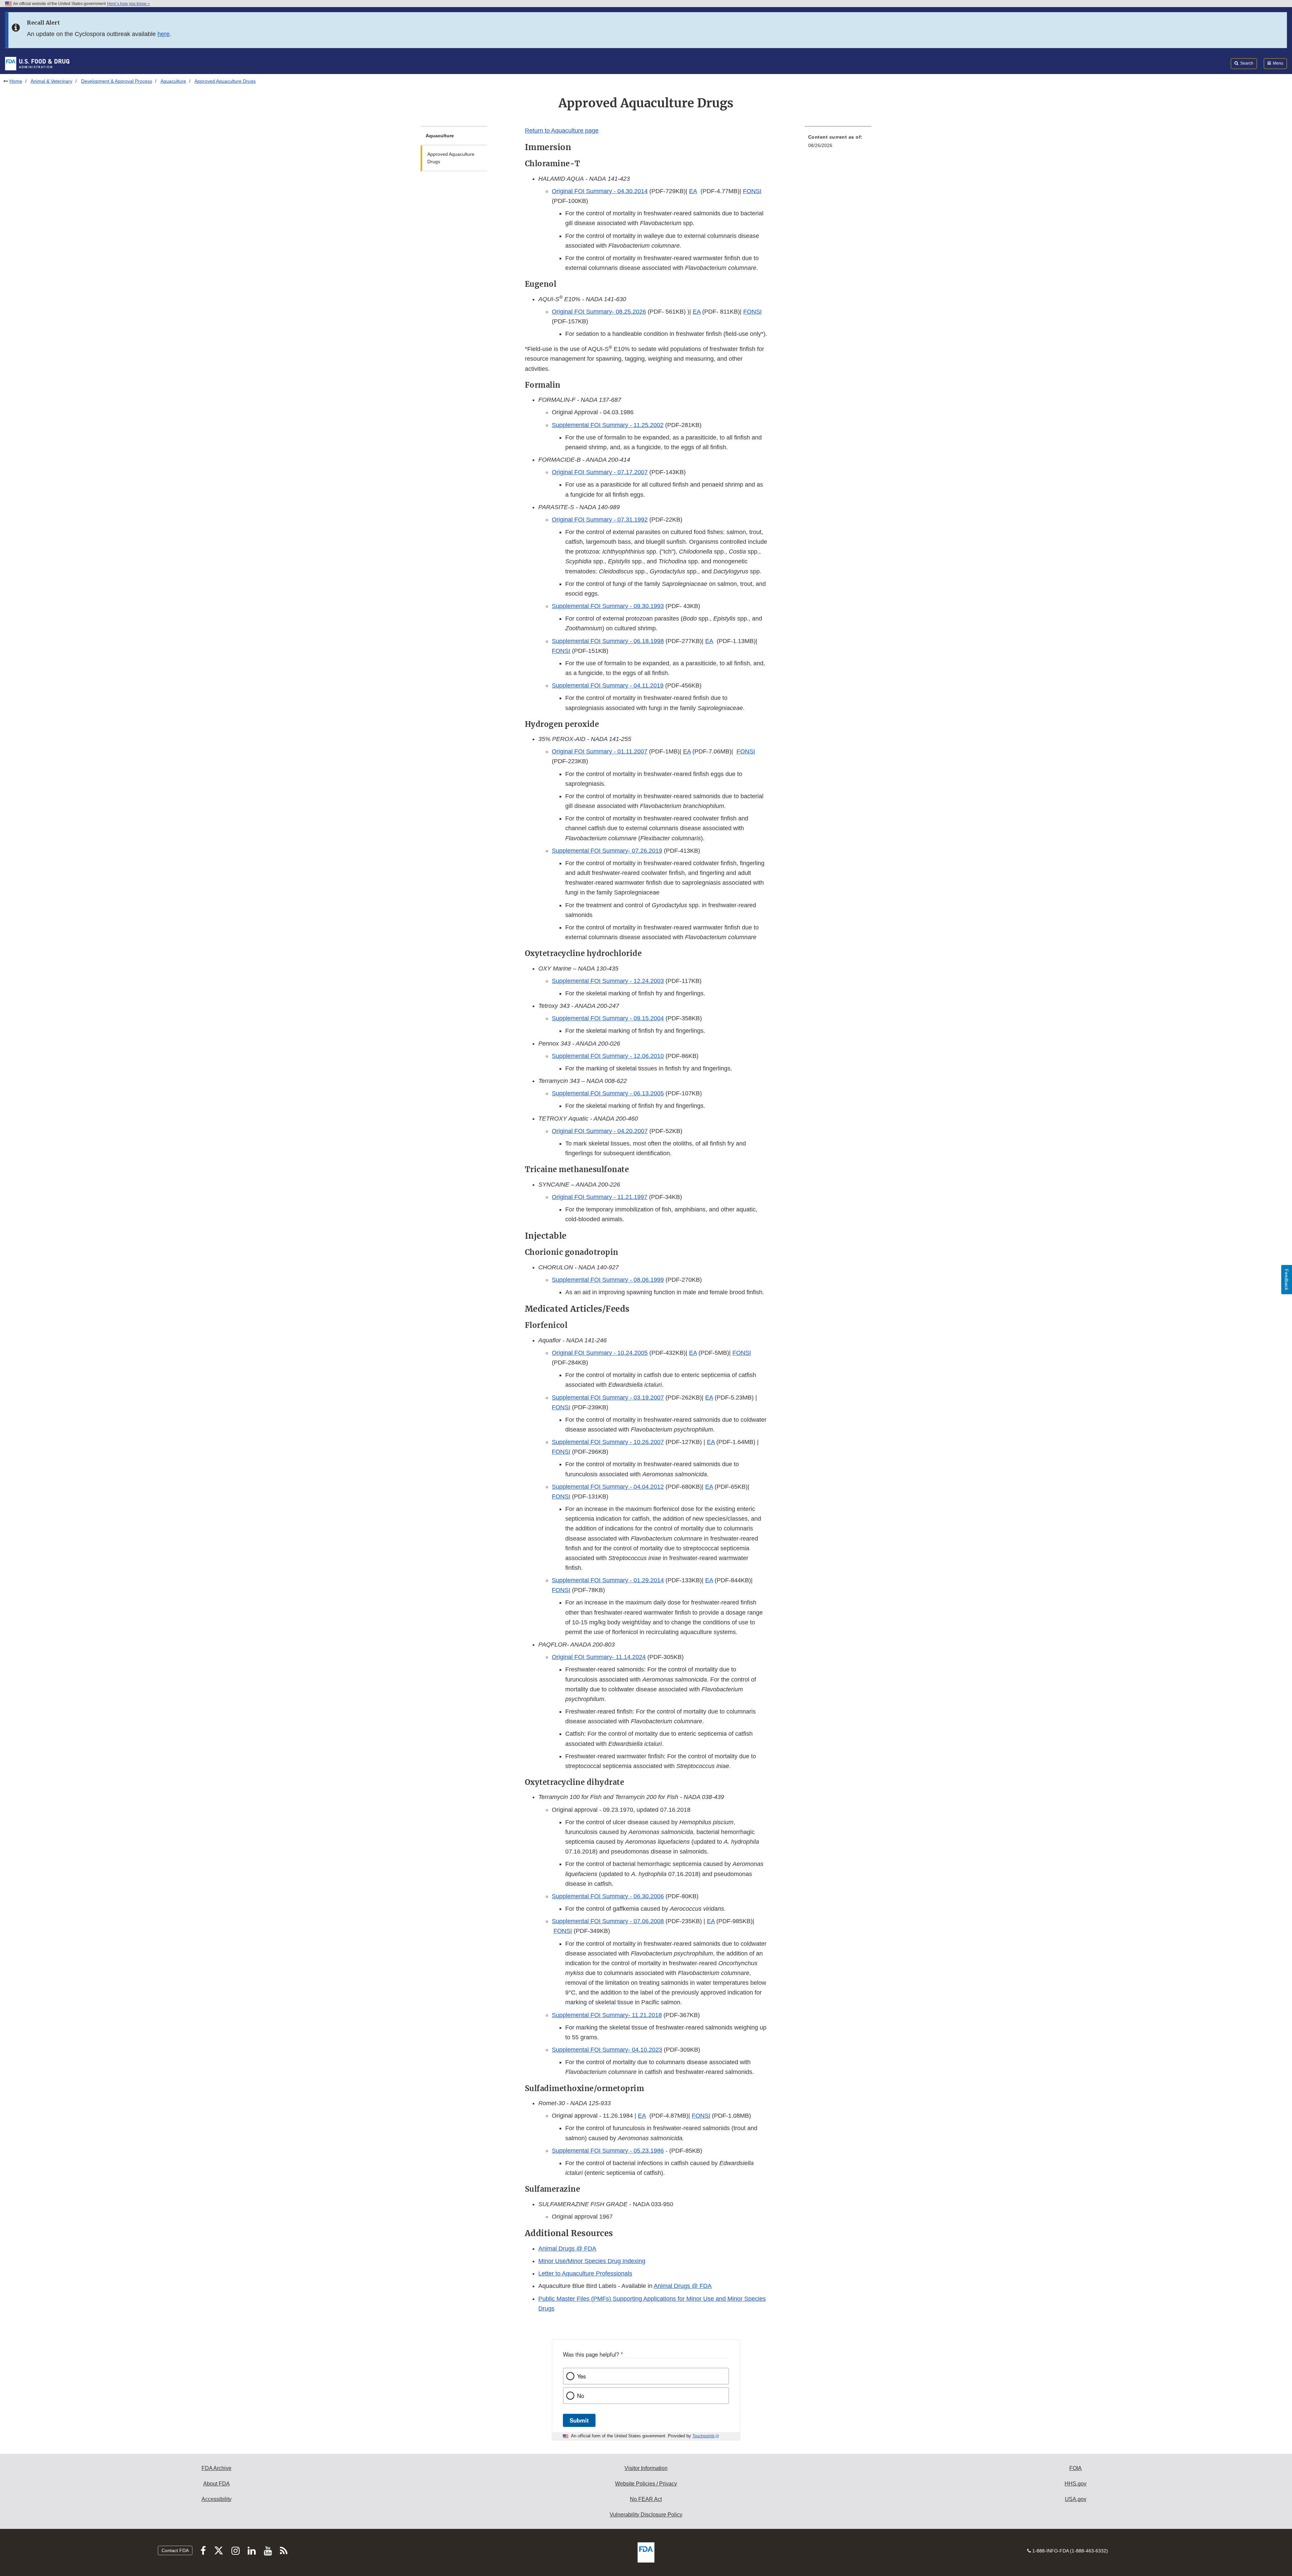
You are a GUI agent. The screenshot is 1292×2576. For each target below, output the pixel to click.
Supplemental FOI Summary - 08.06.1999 (608, 1280)
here (164, 34)
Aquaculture (173, 81)
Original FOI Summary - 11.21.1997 (600, 1197)
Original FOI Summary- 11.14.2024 (599, 1657)
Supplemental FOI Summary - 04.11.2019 (608, 685)
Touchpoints (704, 2436)
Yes (581, 2376)
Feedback (1287, 1280)
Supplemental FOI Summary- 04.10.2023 (607, 2050)
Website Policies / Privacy (646, 2484)
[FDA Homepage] (37, 63)
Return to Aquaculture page (562, 131)
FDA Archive (217, 2468)
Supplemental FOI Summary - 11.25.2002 (608, 425)
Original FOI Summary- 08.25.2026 (599, 312)
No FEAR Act (646, 2499)
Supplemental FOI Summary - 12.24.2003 (608, 981)
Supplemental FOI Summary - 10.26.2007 (608, 1442)
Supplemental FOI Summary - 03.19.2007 (608, 1398)
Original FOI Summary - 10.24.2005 (600, 1353)
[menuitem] (838, 143)
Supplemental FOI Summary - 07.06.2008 (608, 1921)
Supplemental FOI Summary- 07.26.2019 (607, 851)
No (581, 2396)
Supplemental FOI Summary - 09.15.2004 (608, 1018)
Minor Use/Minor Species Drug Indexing (592, 2261)
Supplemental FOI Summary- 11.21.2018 (607, 2015)
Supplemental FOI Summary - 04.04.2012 (608, 1487)
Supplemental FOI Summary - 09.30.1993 (608, 606)
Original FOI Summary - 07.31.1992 (600, 520)
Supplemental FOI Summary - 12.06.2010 (608, 1056)
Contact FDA (175, 2550)
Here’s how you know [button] (127, 4)
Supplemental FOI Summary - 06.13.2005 (608, 1093)
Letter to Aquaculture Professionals (585, 2273)
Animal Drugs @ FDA (567, 2249)
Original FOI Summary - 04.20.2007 (600, 1131)
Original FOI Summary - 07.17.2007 (600, 472)
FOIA (1075, 2468)
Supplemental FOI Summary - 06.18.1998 (608, 641)
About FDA (217, 2484)
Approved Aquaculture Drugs (451, 158)
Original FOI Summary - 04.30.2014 (600, 191)
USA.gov (1076, 2499)
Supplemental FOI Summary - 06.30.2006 (608, 1896)
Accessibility (217, 2499)
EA (693, 191)
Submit (579, 2420)
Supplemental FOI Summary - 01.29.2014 (608, 1580)
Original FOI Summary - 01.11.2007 (600, 751)
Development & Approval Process (117, 81)
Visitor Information (646, 2468)
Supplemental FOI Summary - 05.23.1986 (608, 2151)
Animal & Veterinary (51, 81)
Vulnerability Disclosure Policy (646, 2515)
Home (16, 81)
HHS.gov (1075, 2484)
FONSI (752, 191)
